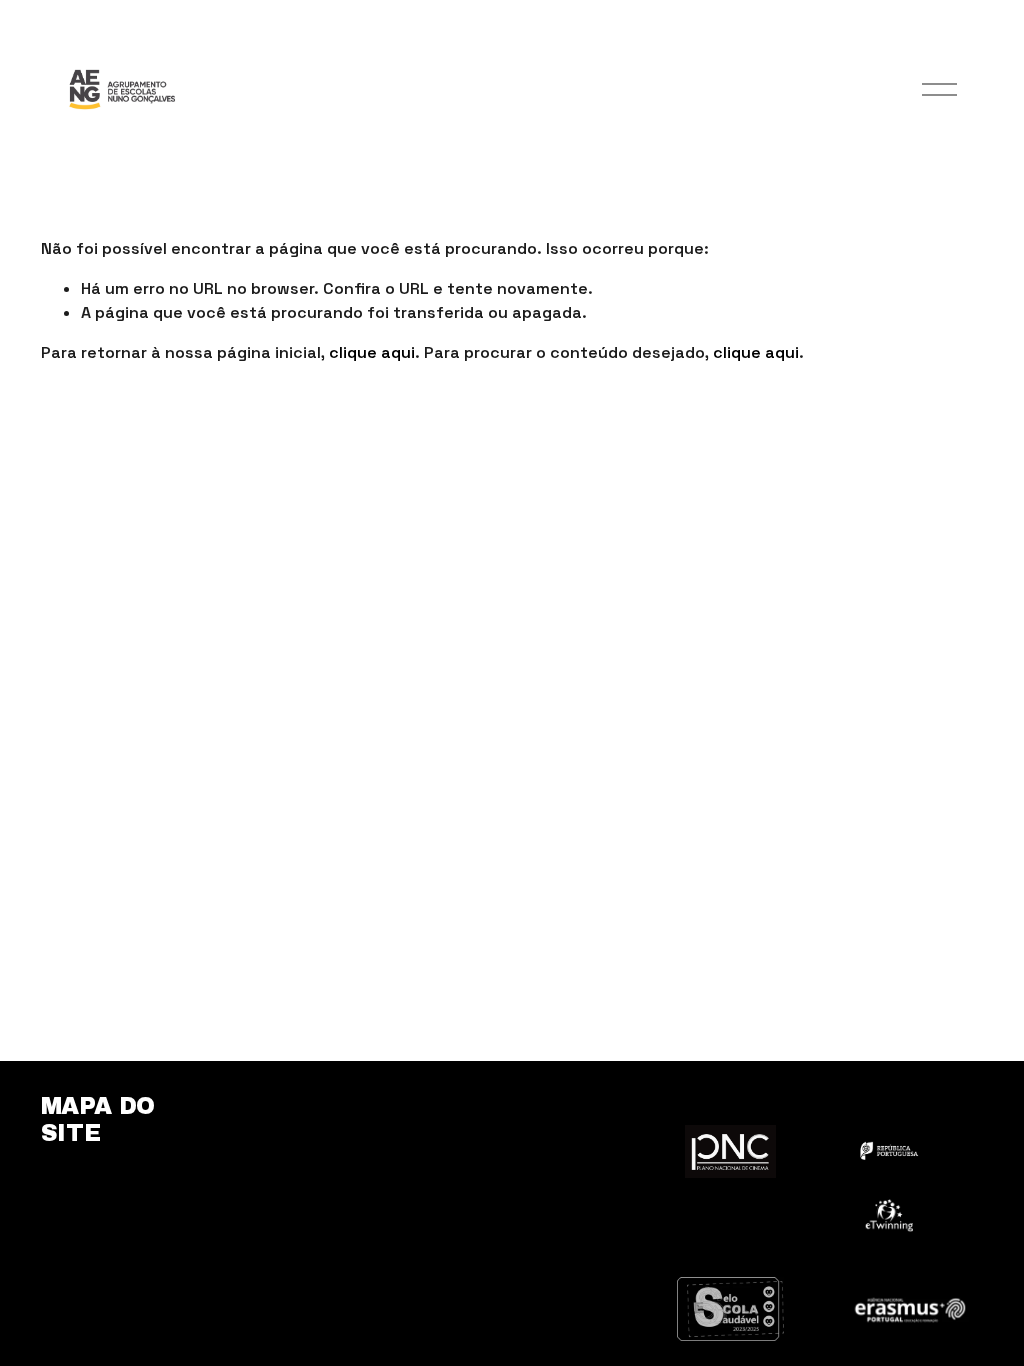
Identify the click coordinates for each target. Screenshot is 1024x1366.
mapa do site (98, 1119)
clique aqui (372, 352)
